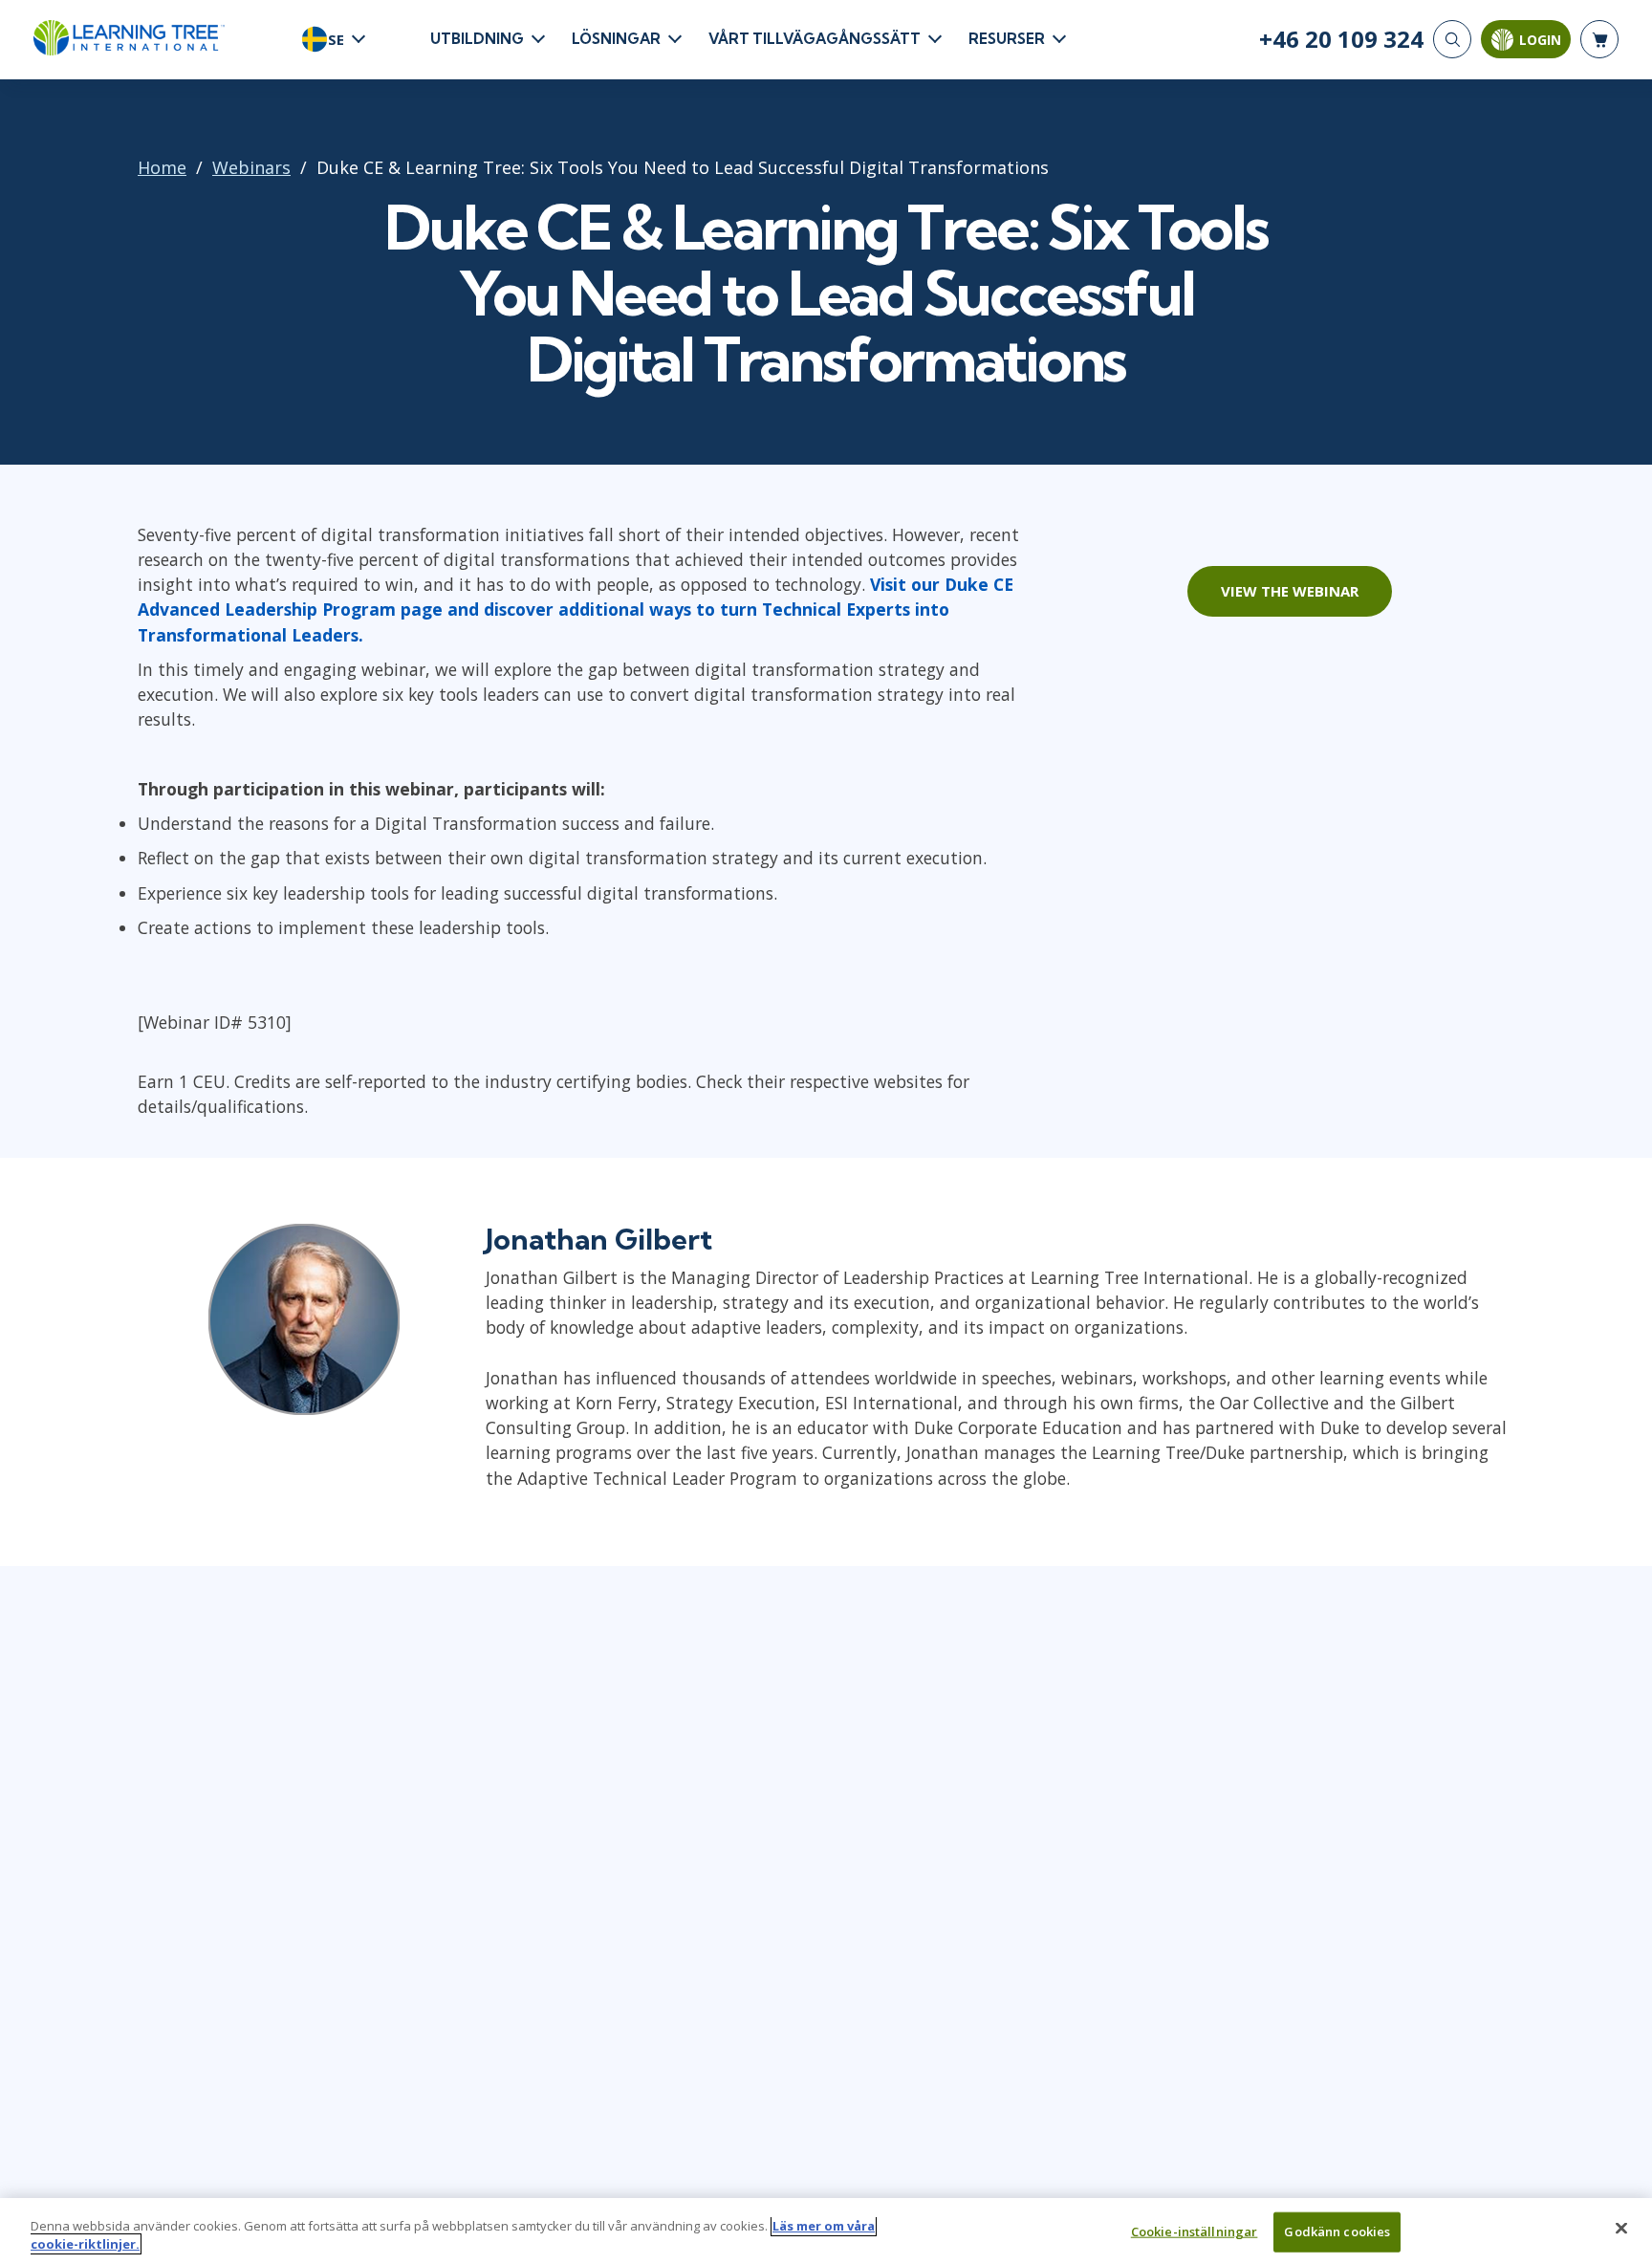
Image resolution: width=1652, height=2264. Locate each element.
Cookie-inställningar (1195, 2231)
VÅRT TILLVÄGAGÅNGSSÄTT (815, 39)
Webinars (251, 167)
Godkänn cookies (1337, 2231)
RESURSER (1007, 39)
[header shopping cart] (1599, 39)
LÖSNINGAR (616, 39)
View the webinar (1290, 591)
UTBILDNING (477, 39)
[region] (826, 2231)
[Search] (1452, 39)
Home (162, 167)
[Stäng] (1621, 2229)
